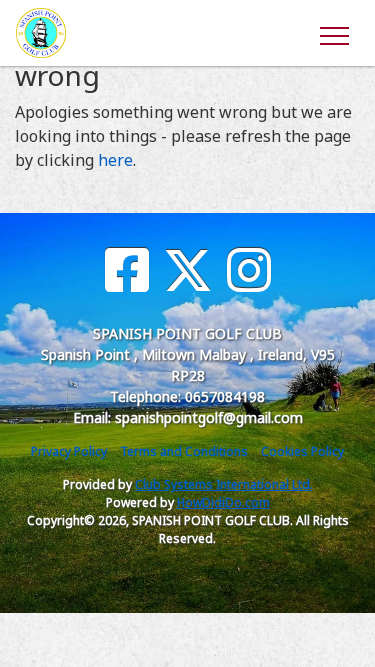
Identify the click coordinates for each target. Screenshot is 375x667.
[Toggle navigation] (333, 33)
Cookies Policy (302, 451)
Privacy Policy (69, 451)
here (115, 160)
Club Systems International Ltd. (224, 484)
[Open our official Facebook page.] (127, 270)
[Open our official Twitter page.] (188, 270)
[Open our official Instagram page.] (249, 270)
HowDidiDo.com (223, 502)
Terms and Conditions (184, 451)
